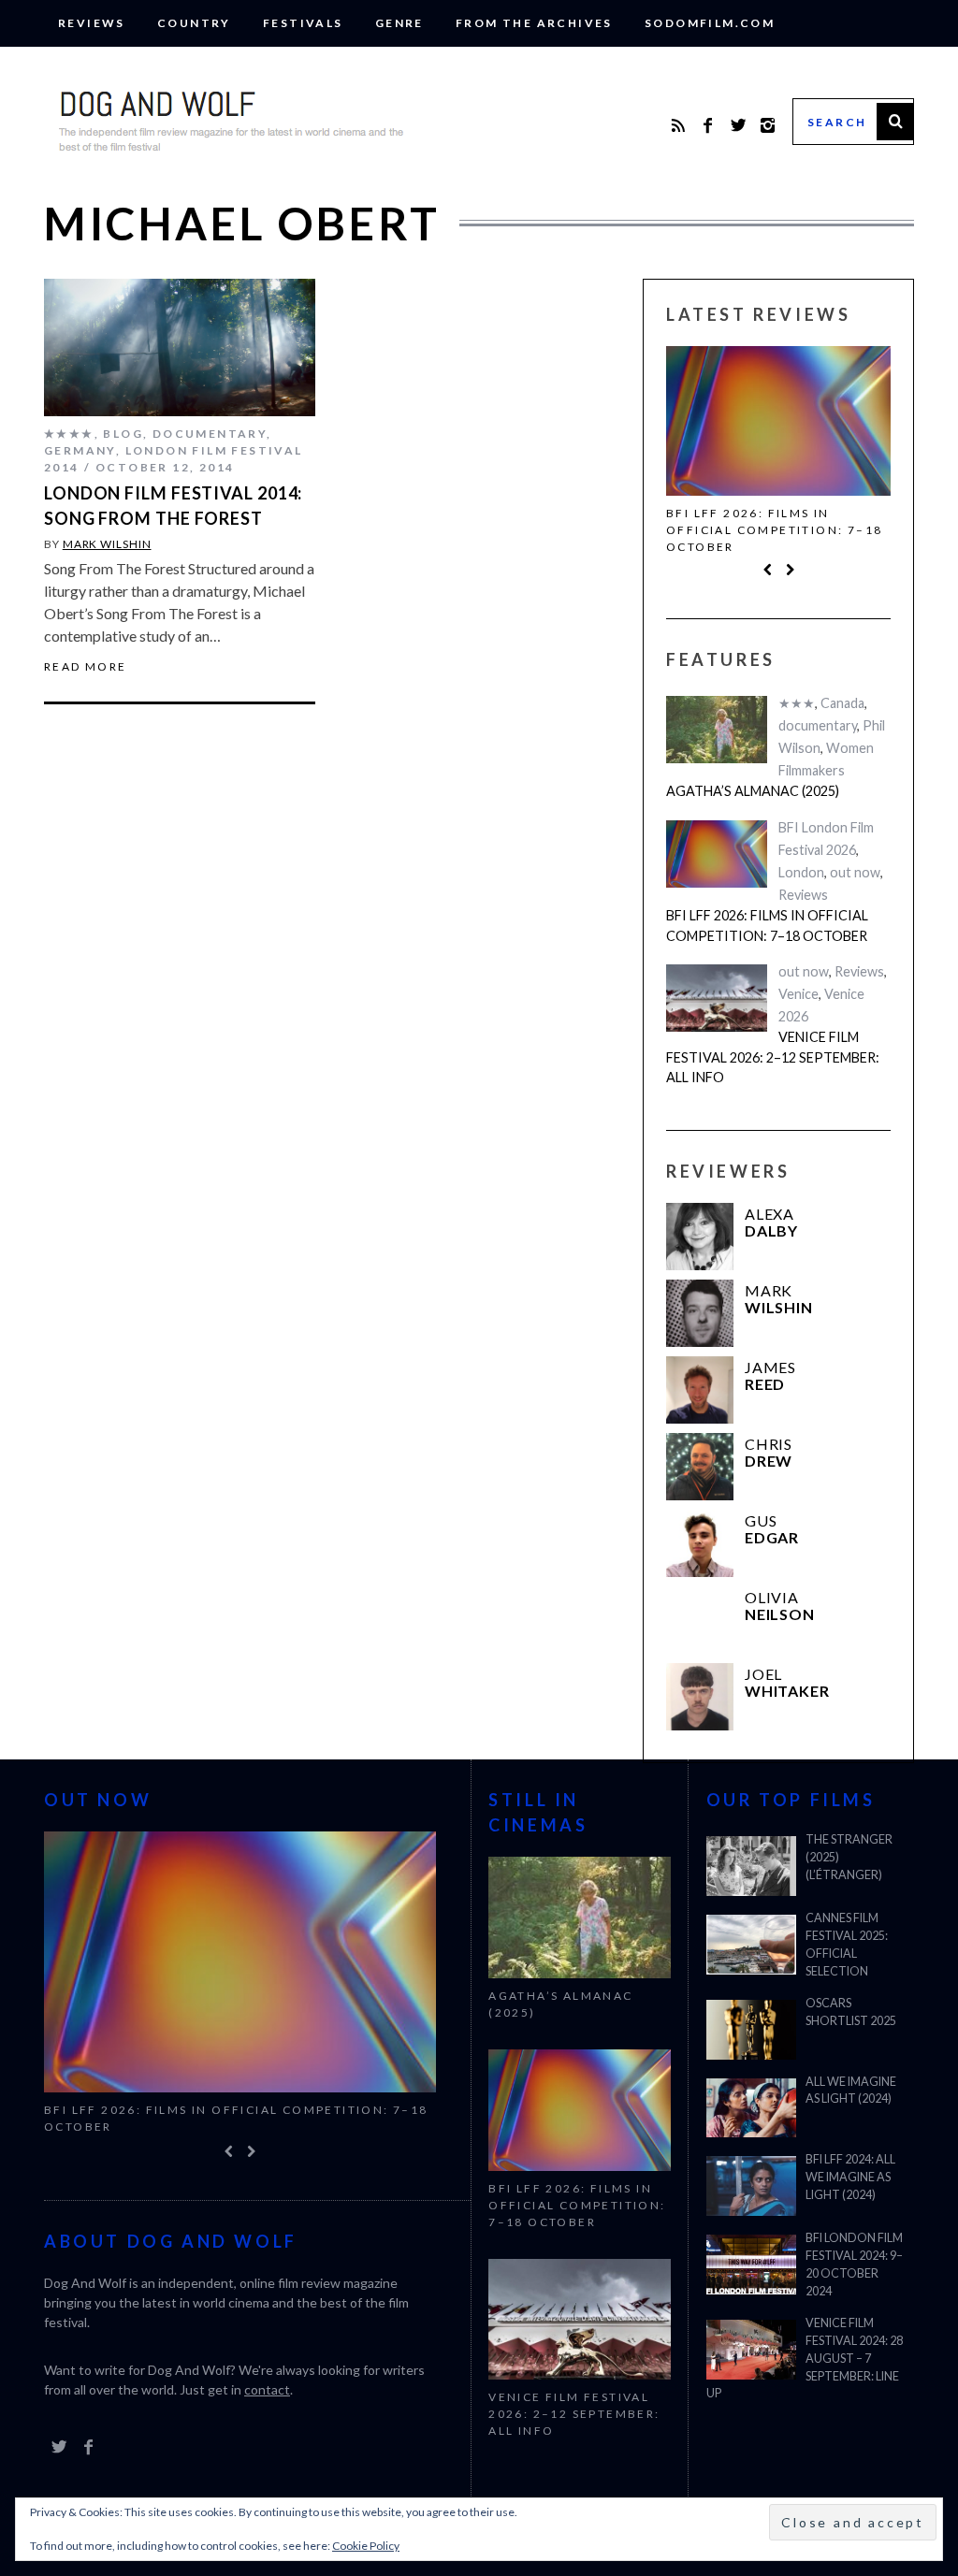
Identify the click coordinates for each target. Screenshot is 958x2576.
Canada (842, 706)
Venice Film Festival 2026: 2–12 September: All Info (773, 1059)
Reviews (92, 23)
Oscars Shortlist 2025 (851, 2012)
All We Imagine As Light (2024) (851, 2091)
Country (194, 23)
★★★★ (69, 434)
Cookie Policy (366, 2546)
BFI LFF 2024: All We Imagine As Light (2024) (850, 2177)
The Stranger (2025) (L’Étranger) (849, 1857)
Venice (798, 996)
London (801, 874)
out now (855, 874)
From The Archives (534, 23)
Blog (123, 434)
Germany (80, 450)
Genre (399, 23)
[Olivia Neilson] (700, 1622)
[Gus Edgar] (700, 1545)
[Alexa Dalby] (700, 1238)
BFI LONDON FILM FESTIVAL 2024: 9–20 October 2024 (854, 2265)
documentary (210, 434)
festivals (303, 23)
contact (267, 2390)
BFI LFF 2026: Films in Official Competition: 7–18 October (774, 530)
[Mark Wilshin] (700, 1315)
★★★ (797, 706)
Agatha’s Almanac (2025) (753, 794)
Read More (86, 667)
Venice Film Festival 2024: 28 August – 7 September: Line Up (805, 2359)
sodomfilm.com (710, 23)
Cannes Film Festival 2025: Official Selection (847, 1945)
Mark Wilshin (107, 544)
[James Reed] (700, 1392)
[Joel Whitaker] (700, 1699)
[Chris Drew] (700, 1469)
